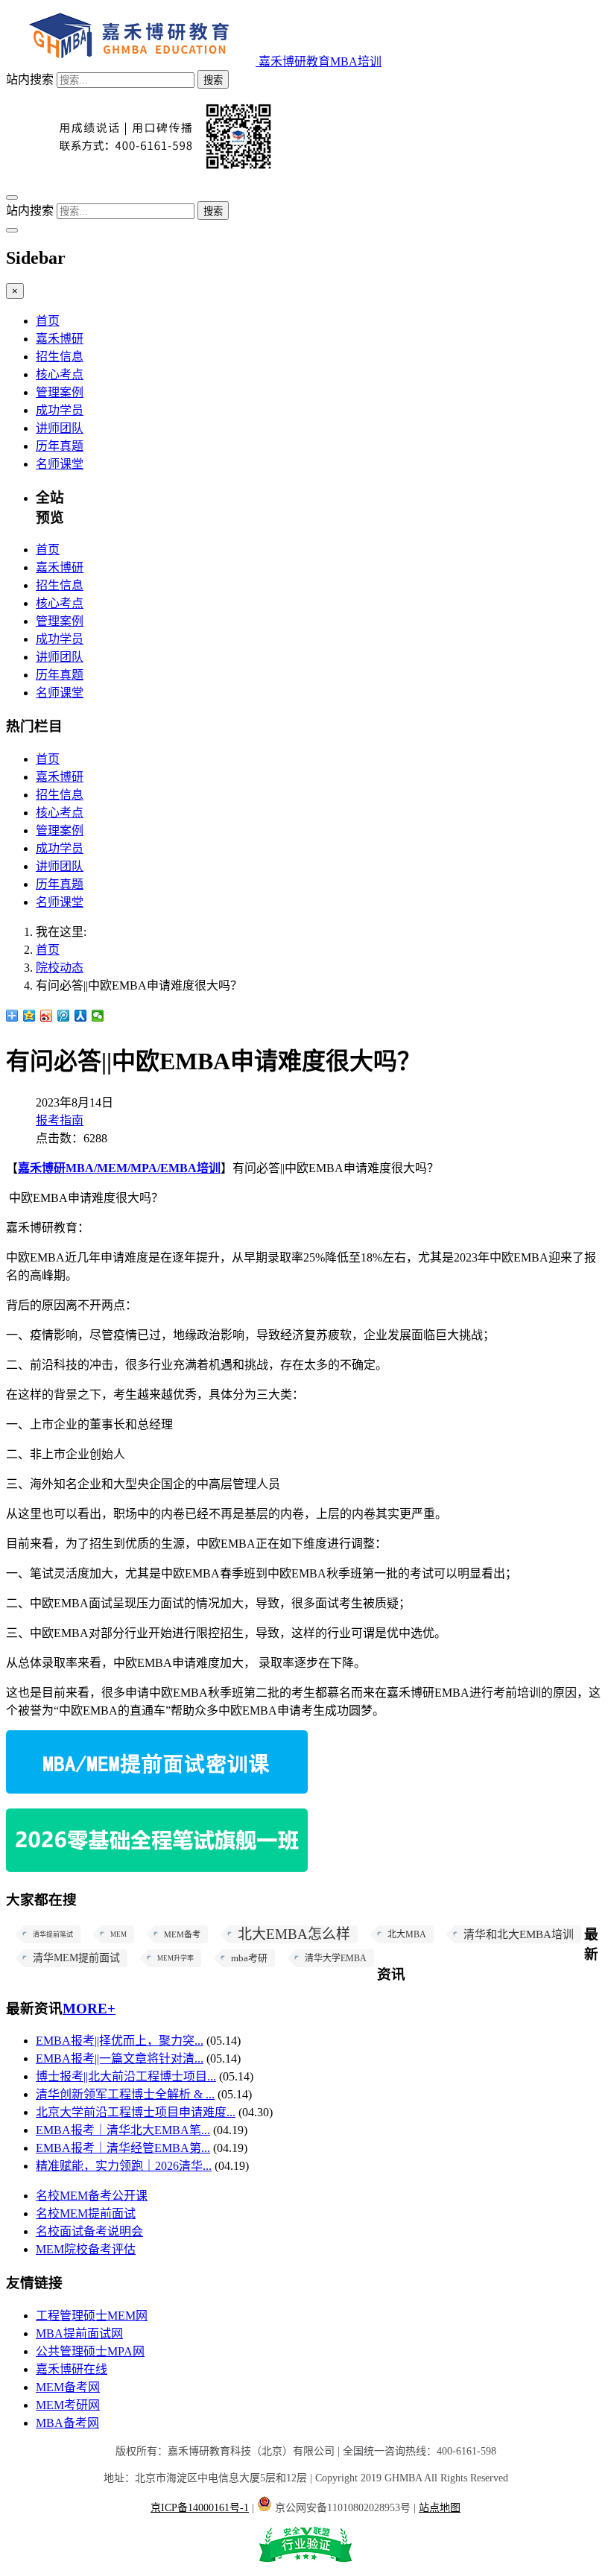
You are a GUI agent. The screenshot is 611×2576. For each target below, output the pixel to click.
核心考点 (60, 374)
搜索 (213, 80)
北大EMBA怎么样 (294, 1934)
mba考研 (249, 1958)
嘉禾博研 (60, 339)
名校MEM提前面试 (86, 2213)
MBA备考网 (67, 2423)
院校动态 (60, 968)
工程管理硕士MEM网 (92, 2316)
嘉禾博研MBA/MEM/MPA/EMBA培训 (119, 1168)
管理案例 (60, 392)
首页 (48, 321)
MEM (118, 1934)
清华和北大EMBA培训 (519, 1934)
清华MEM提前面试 (76, 1958)
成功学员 (60, 410)
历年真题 (60, 446)
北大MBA (407, 1934)
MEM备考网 (68, 2387)
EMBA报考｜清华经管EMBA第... (123, 2148)
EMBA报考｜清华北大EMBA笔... (123, 2130)
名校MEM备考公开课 (92, 2196)
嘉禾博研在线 (72, 2369)
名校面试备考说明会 (89, 2231)
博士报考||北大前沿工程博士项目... (126, 2076)
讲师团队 (60, 428)
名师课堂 (60, 464)
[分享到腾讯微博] (64, 1016)
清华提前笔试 (53, 1934)
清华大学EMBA (336, 1958)
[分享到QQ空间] (29, 1016)
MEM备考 (182, 1934)
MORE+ (89, 2009)
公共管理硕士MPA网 (90, 2351)
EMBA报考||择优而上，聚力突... (120, 2041)
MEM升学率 (175, 1958)
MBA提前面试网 (79, 2333)
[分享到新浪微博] (47, 1016)
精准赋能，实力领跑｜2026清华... (124, 2166)
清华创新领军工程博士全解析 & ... (125, 2094)
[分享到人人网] (81, 1016)
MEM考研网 (68, 2405)
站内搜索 (30, 79)
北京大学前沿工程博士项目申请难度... (136, 2112)
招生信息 (60, 357)
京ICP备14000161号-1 (200, 2508)
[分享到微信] (98, 1016)
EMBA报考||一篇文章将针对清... (120, 2058)
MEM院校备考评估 (86, 2249)
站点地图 (440, 2508)
